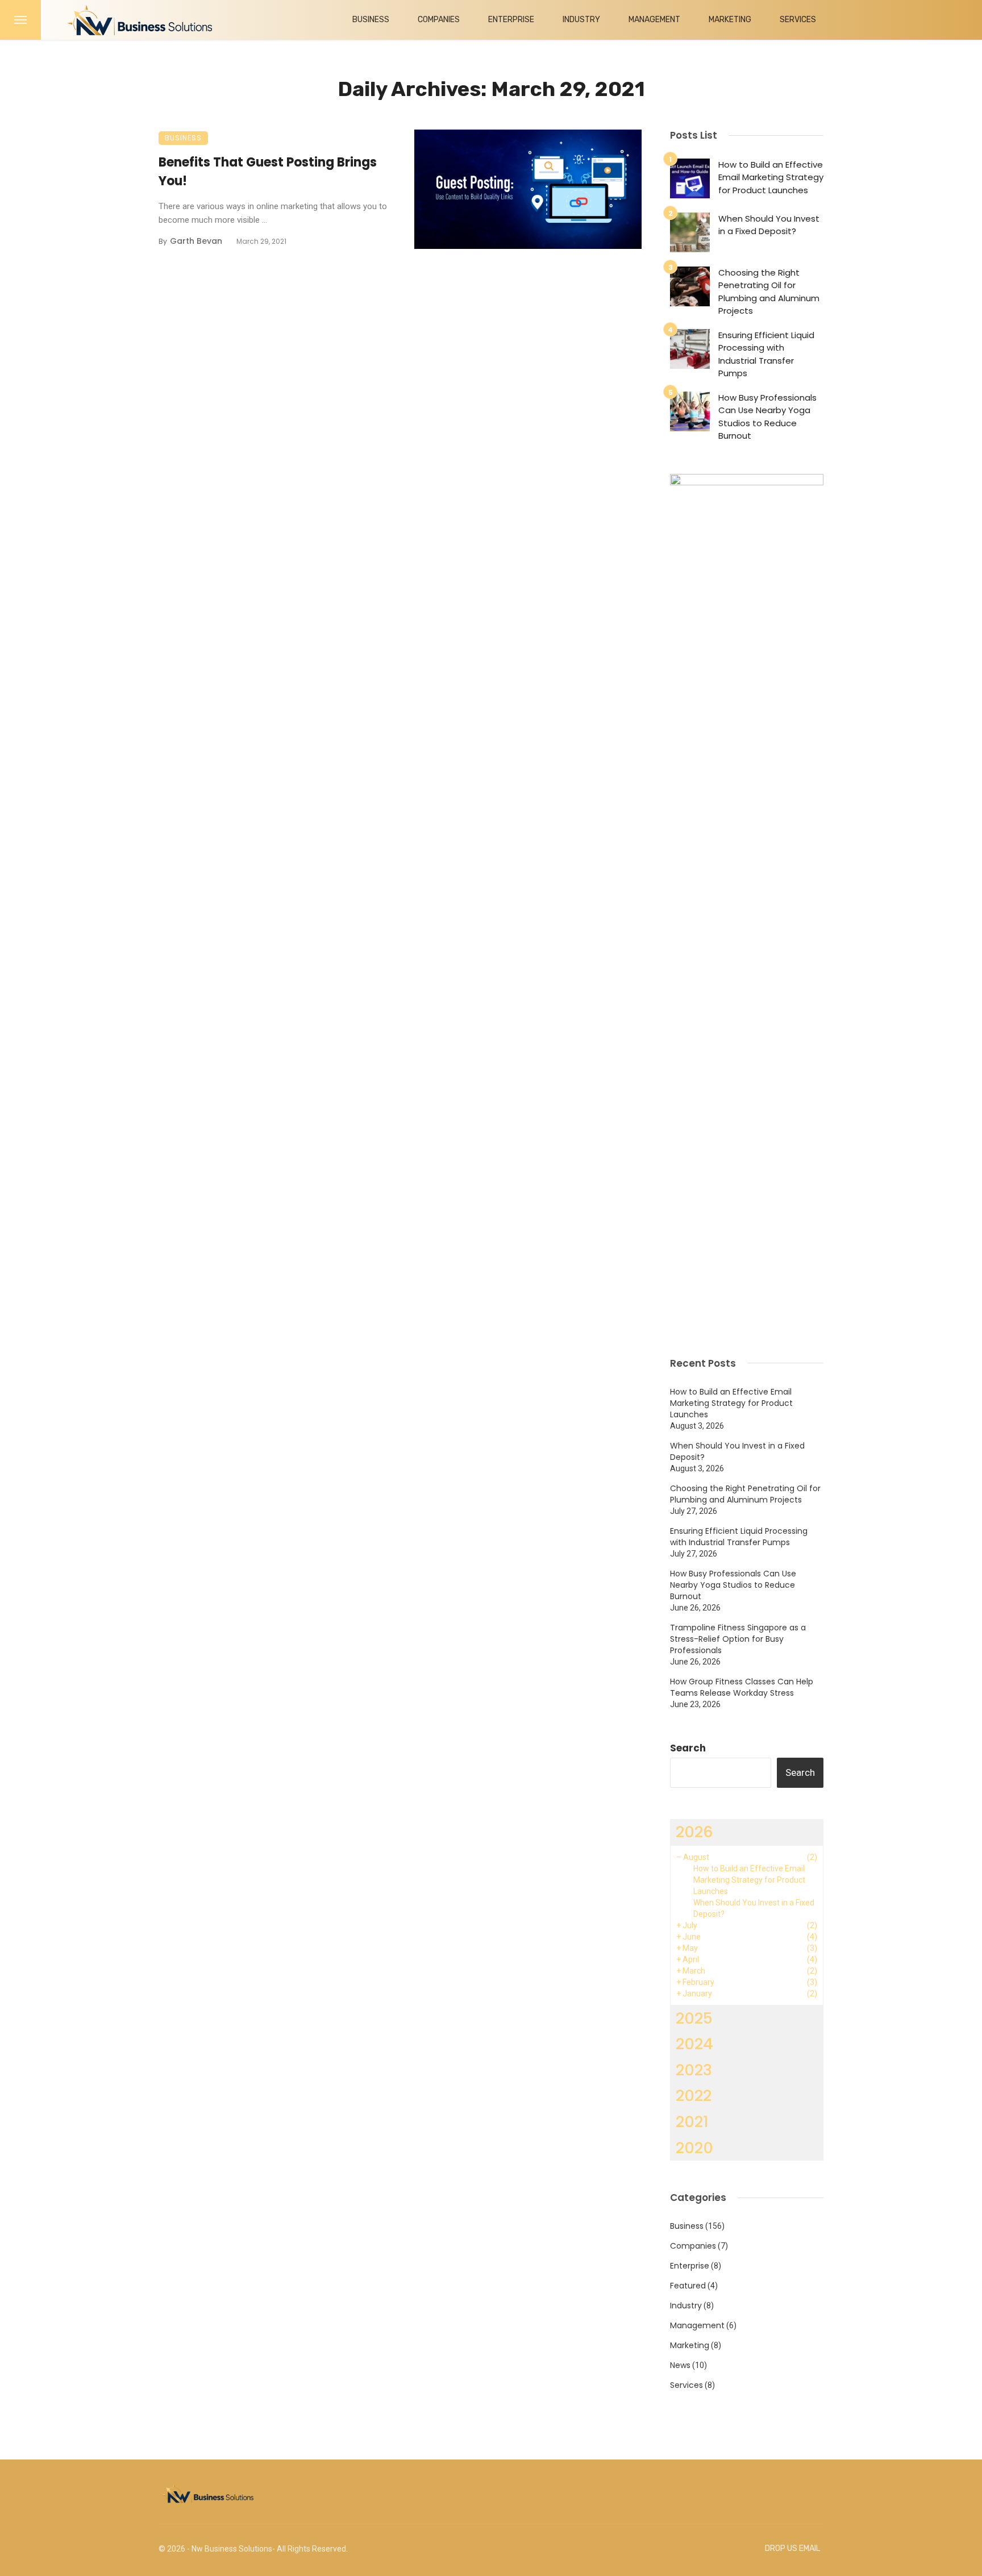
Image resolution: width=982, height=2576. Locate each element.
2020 (694, 2148)
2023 (694, 2070)
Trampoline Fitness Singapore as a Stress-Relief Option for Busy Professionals (738, 1639)
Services (798, 20)
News (680, 2365)
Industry (581, 20)
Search (688, 1748)
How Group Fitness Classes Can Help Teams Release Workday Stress (742, 1687)
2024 (694, 2044)
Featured (688, 2286)
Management (654, 20)
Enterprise (511, 20)
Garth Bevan (196, 241)
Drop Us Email (792, 2548)
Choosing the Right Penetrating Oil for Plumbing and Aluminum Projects (769, 292)
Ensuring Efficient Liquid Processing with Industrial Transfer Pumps (766, 354)
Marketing (730, 20)
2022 (694, 2096)
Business (371, 20)
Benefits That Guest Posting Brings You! (268, 172)
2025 (694, 2018)
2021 (692, 2122)
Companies (439, 20)
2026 (694, 1832)
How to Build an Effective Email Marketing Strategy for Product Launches (771, 177)
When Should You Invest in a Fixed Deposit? (769, 225)
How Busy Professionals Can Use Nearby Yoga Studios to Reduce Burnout (767, 417)
